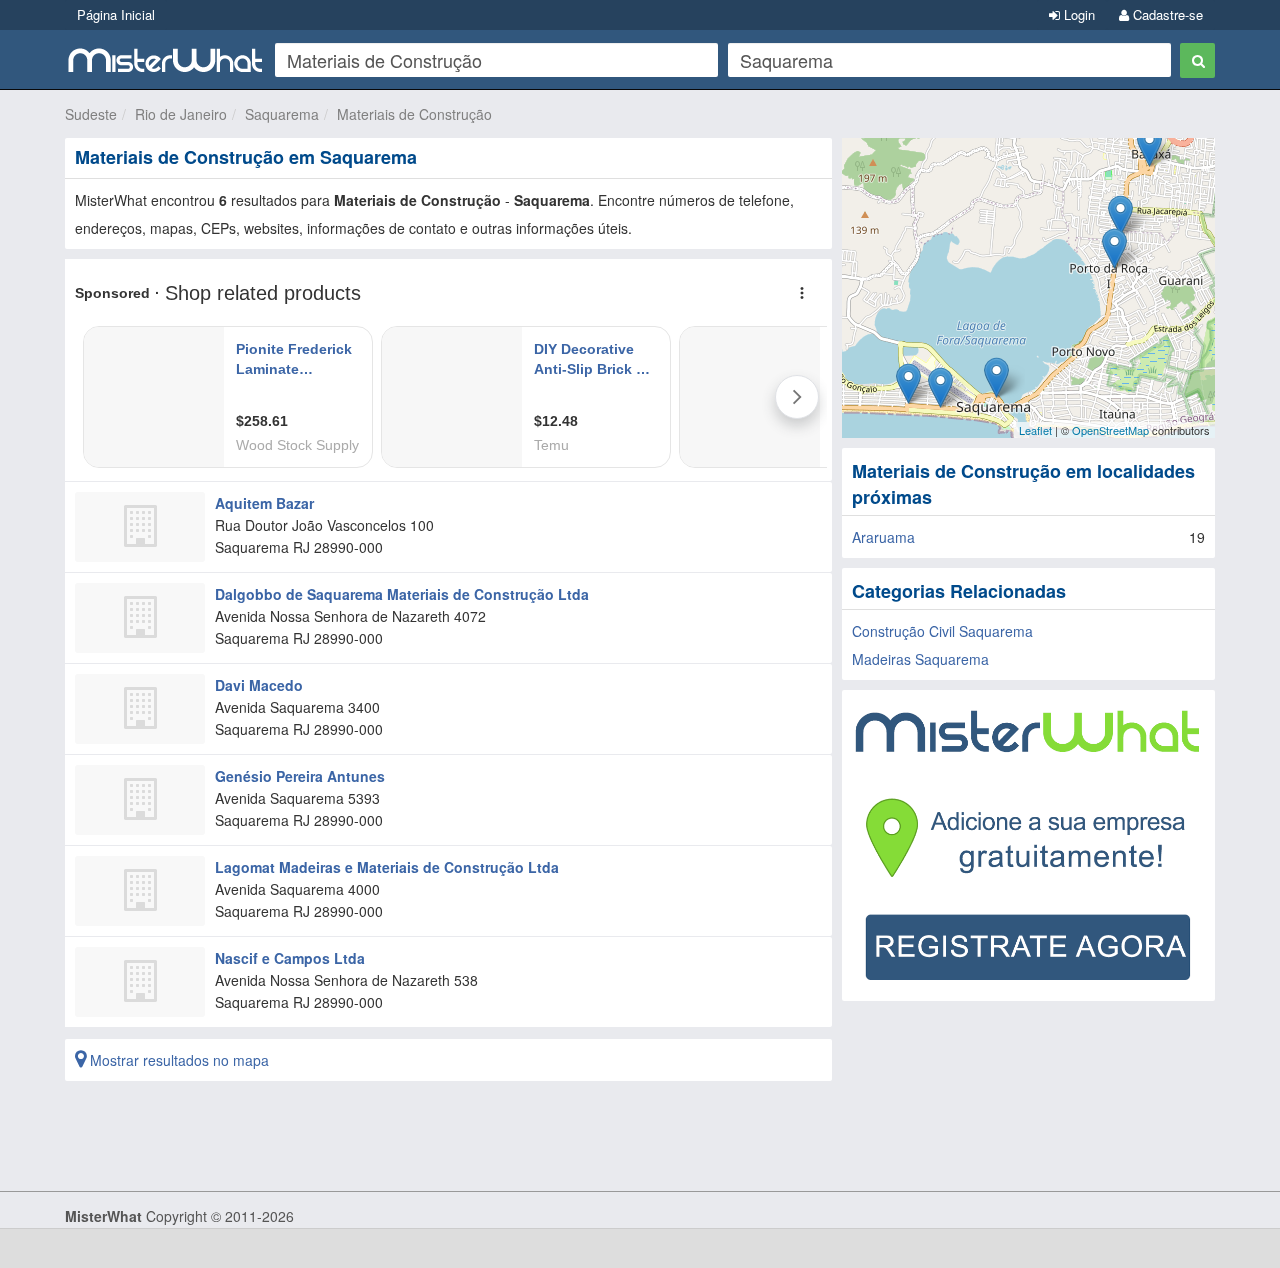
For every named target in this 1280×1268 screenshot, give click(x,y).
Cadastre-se (1166, 14)
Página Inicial (116, 14)
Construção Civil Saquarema (942, 631)
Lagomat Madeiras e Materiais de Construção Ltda (387, 867)
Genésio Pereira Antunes (300, 776)
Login (1077, 14)
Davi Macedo (259, 685)
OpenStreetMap (1110, 430)
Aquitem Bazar (264, 503)
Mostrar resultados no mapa (177, 1060)
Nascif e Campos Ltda (290, 958)
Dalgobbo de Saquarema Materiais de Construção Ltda (402, 594)
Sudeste (91, 114)
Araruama (883, 537)
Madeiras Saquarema (920, 659)
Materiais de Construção (414, 114)
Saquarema (282, 114)
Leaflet (1035, 430)
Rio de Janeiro (181, 114)
